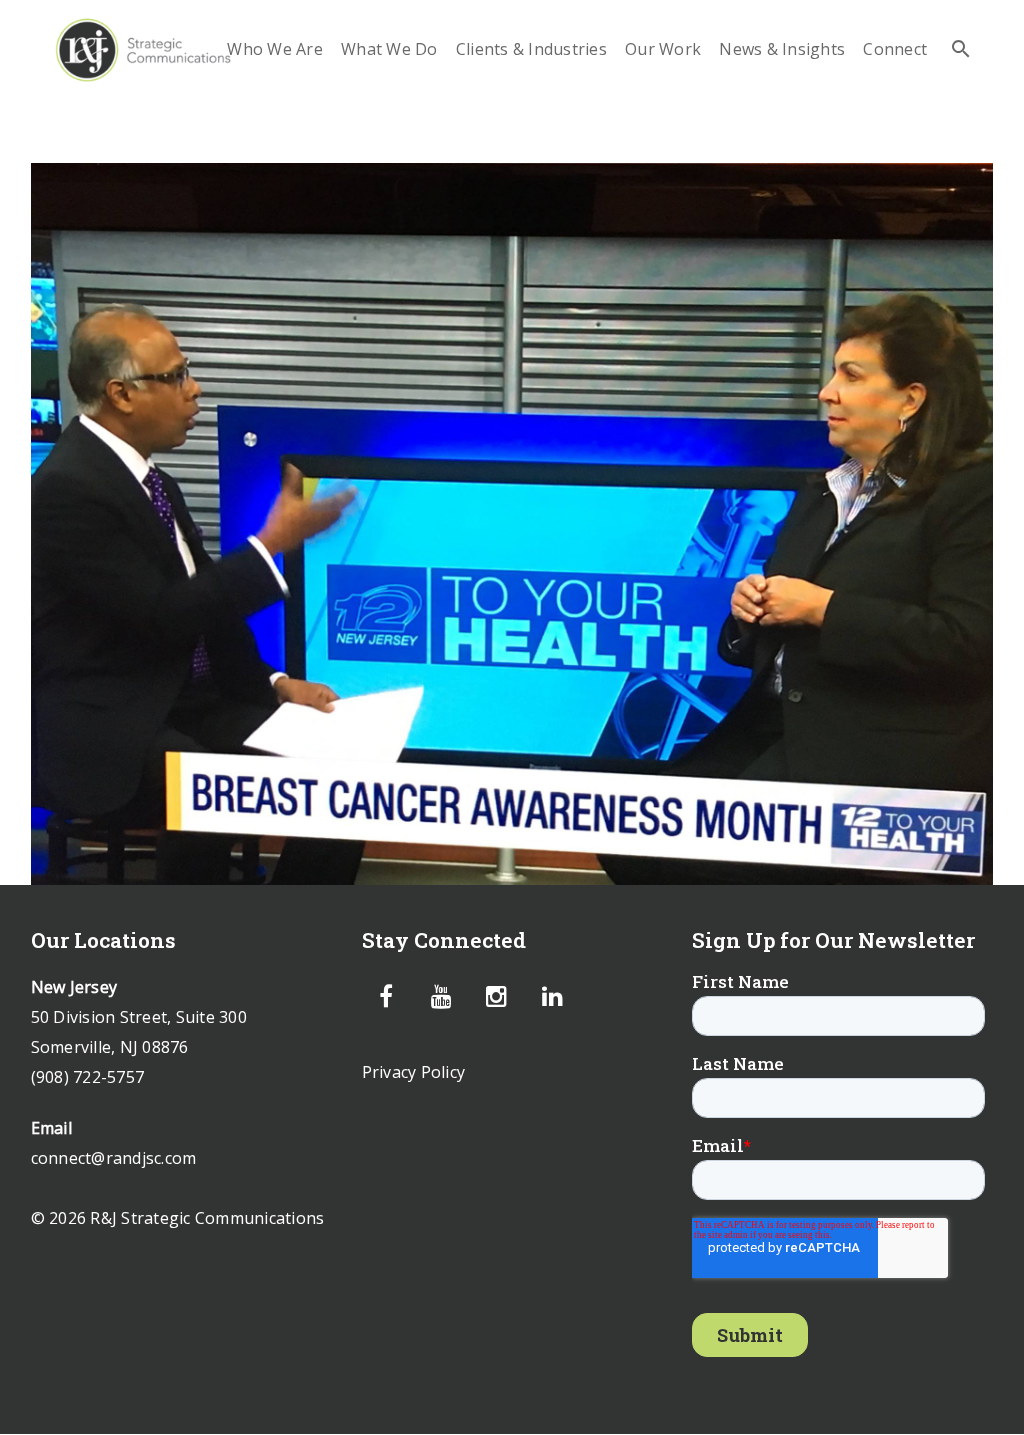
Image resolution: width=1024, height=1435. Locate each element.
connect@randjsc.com (114, 1158)
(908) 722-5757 (88, 1077)
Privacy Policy (414, 1072)
